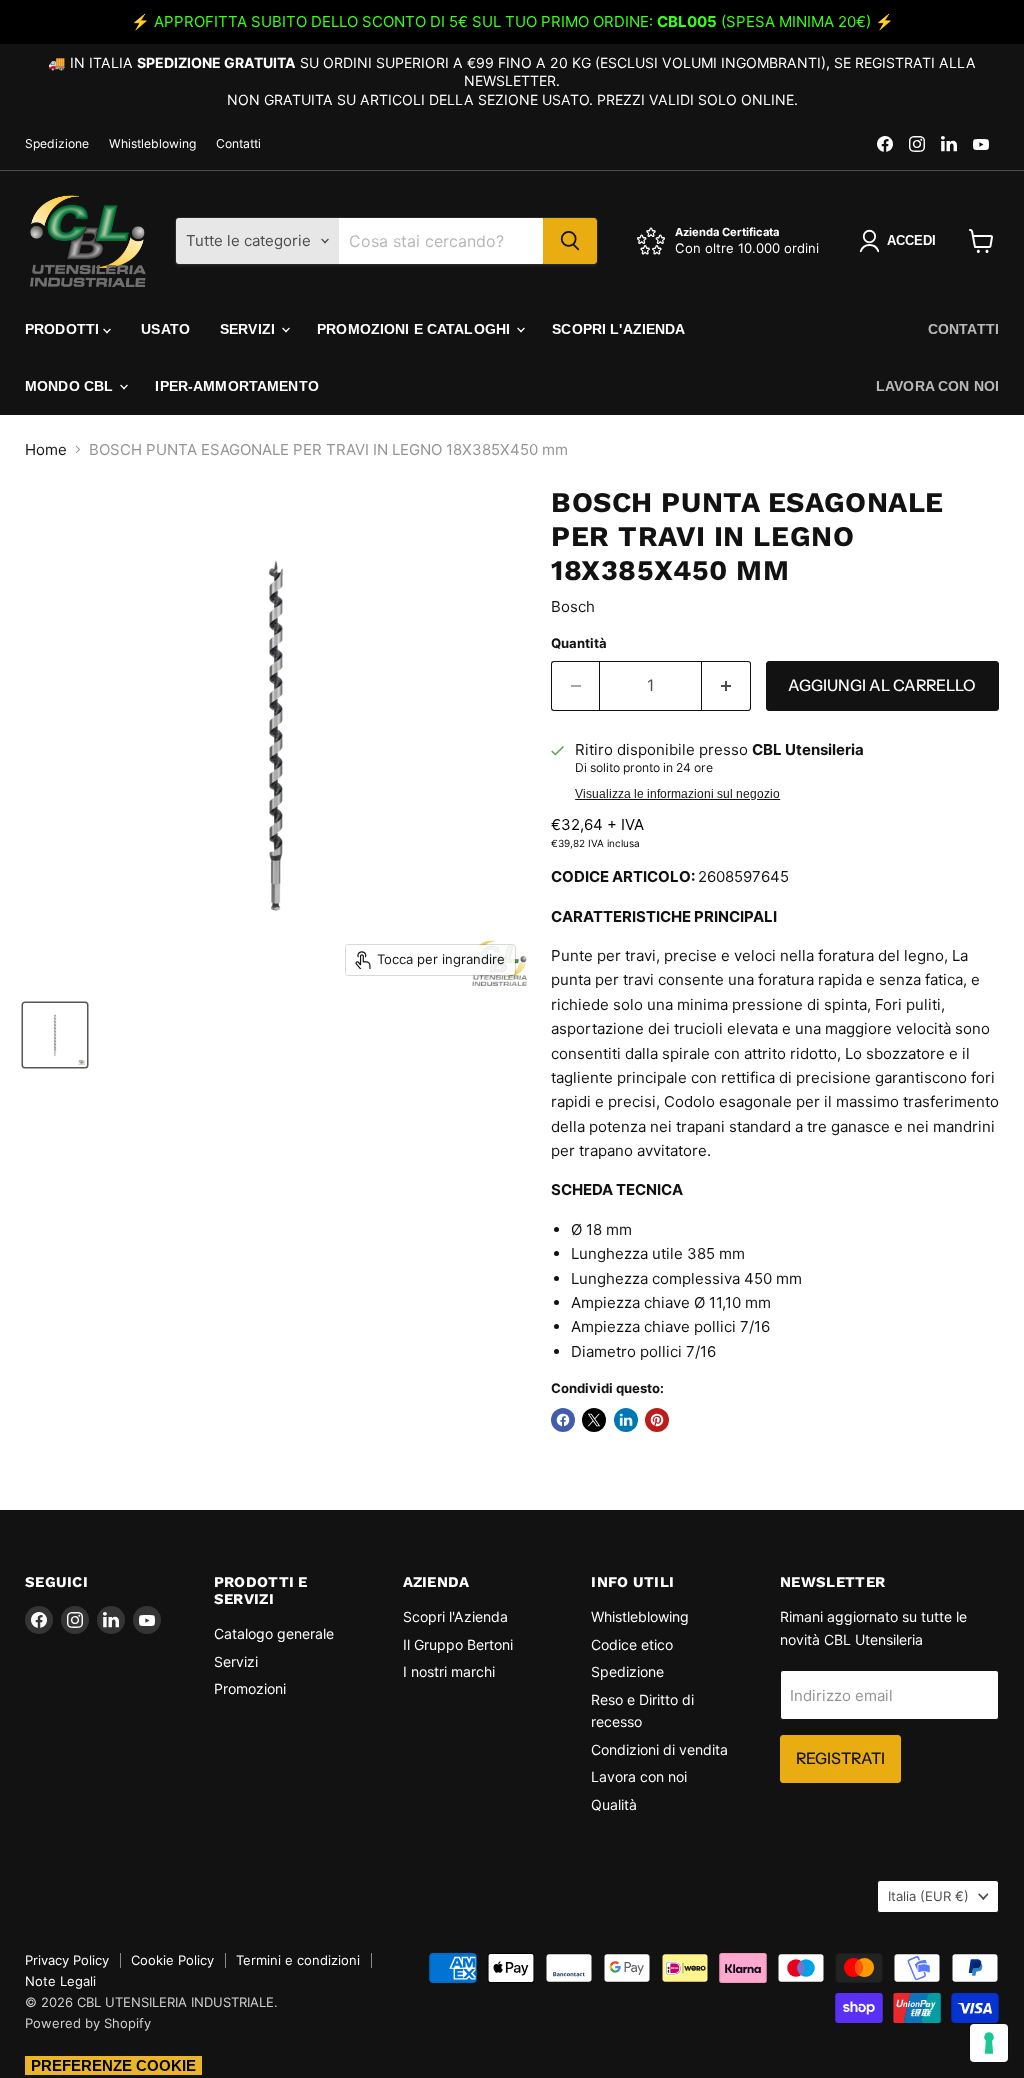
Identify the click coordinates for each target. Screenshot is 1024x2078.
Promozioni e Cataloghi (415, 329)
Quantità (579, 643)
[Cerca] (570, 241)
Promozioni (250, 1688)
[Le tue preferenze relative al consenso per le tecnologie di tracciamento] (989, 2043)
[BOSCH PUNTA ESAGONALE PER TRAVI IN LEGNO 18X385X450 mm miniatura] (55, 1035)
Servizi (249, 329)
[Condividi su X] (594, 1420)
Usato (165, 329)
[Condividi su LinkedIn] (626, 1420)
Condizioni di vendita (659, 1749)
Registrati (840, 1758)
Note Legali (60, 1981)
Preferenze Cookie (113, 2065)
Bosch (573, 606)
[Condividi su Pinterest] (657, 1420)
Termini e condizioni (298, 1960)
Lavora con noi (937, 386)
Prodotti (64, 329)
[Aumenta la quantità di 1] (726, 686)
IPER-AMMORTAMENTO (236, 386)
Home (46, 449)
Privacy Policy (67, 1960)
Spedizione (57, 144)
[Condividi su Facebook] (563, 1420)
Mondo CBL (71, 386)
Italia (928, 1896)
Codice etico (632, 1644)
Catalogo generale (274, 1633)
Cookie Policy (172, 1960)
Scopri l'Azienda (618, 329)
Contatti (238, 144)
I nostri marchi (449, 1671)
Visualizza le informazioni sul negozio (677, 794)
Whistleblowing (152, 144)
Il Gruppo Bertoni (458, 1644)
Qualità (614, 1804)
